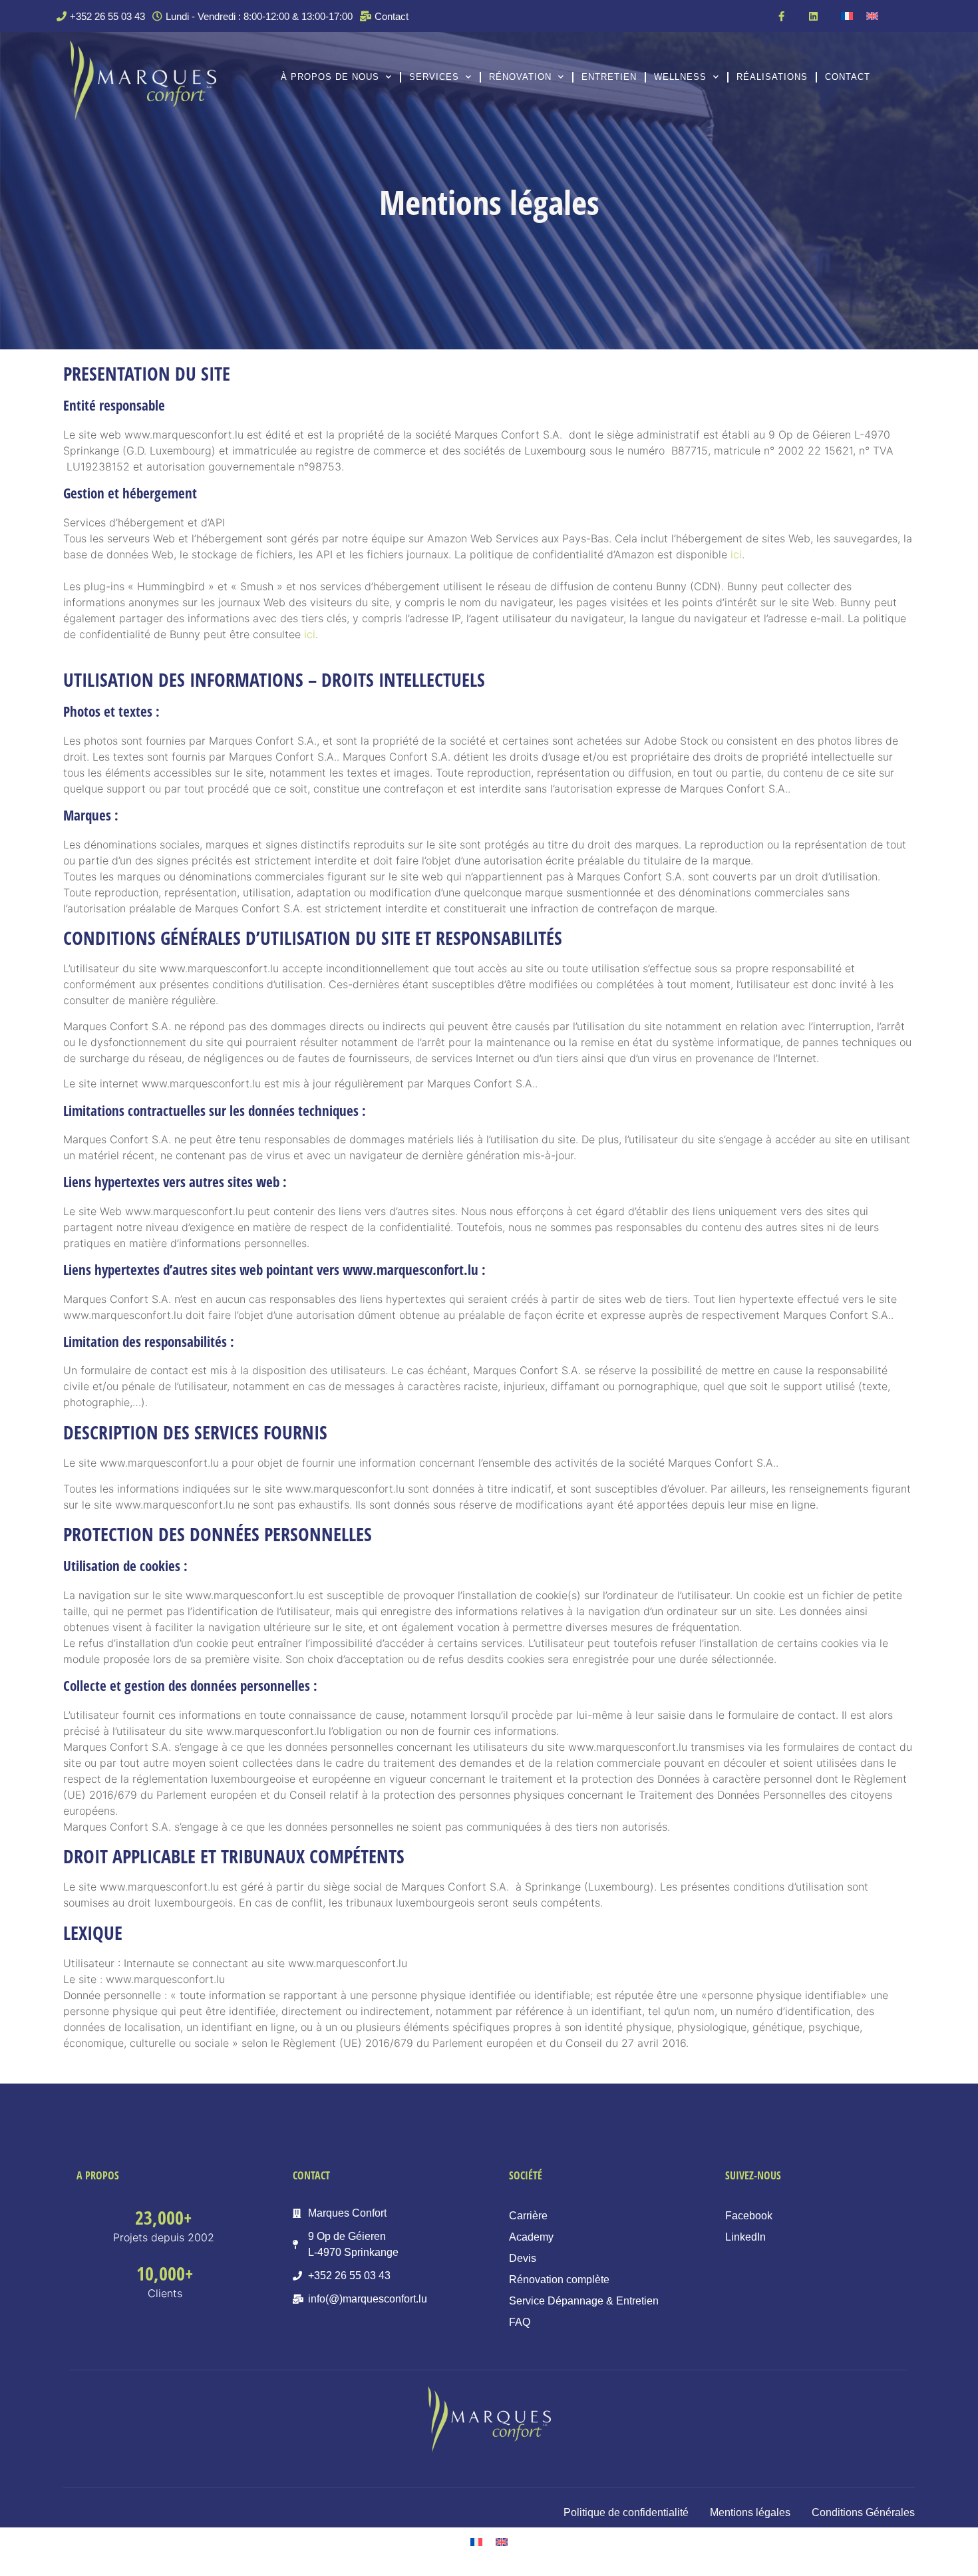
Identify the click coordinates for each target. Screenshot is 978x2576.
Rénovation (520, 77)
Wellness (680, 77)
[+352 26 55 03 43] (102, 16)
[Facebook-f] (781, 16)
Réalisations (772, 77)
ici (736, 554)
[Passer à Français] (847, 16)
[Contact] (386, 16)
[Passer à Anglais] (872, 16)
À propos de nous (330, 77)
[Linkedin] (813, 16)
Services (434, 77)
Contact (848, 77)
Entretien (609, 77)
